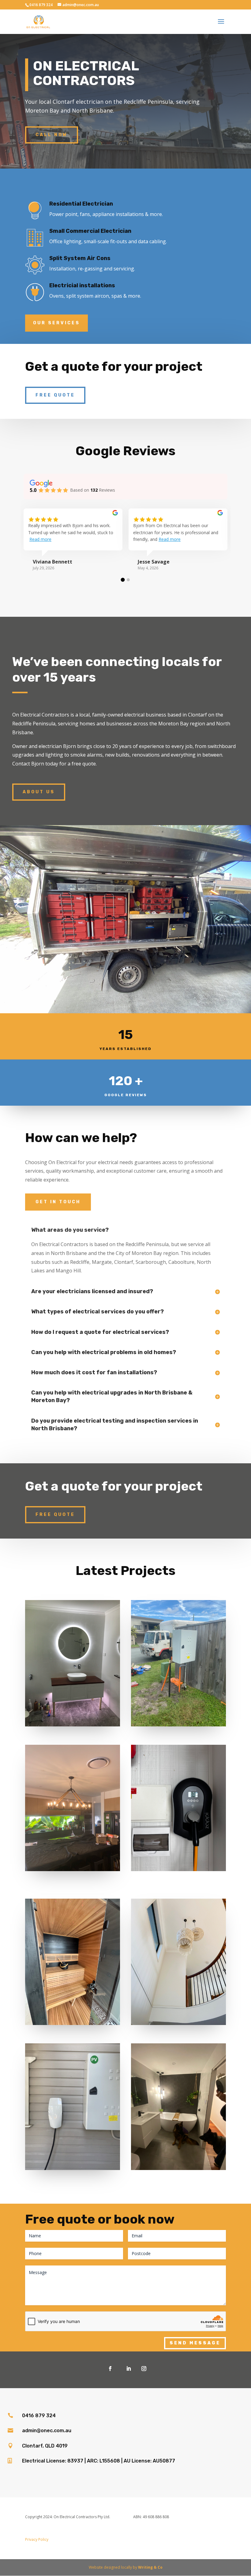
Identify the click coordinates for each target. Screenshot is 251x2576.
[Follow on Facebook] (110, 2369)
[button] (123, 580)
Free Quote (55, 395)
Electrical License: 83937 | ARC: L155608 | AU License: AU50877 (99, 2461)
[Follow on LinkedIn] (129, 2369)
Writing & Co (150, 2567)
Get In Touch (58, 1202)
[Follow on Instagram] (144, 2369)
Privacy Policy (37, 2539)
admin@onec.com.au (47, 2431)
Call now (52, 135)
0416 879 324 (39, 2416)
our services (56, 323)
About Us (39, 792)
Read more (40, 539)
